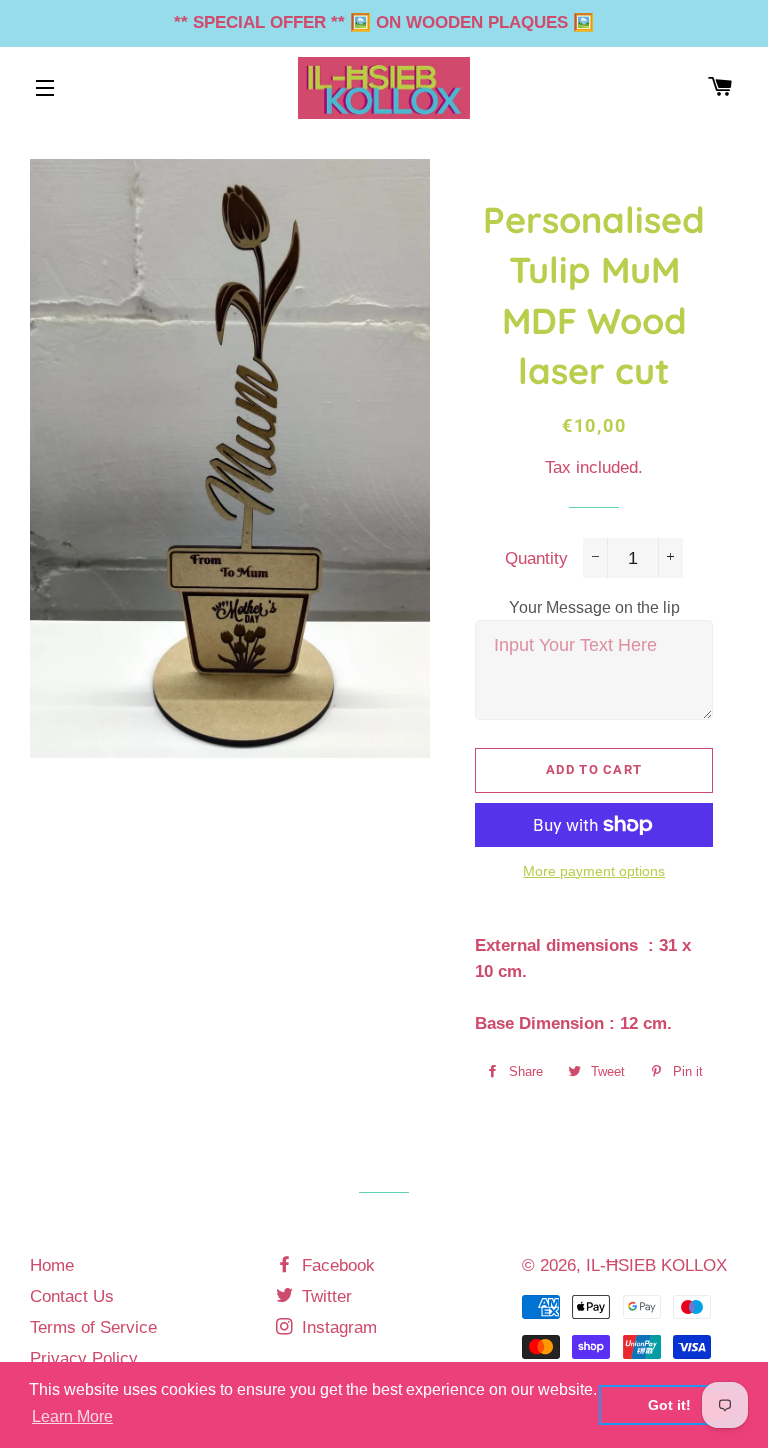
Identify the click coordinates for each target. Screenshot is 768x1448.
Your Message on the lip (594, 607)
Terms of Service (93, 1327)
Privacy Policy (84, 1358)
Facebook (336, 1265)
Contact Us (72, 1296)
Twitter (324, 1296)
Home (52, 1265)
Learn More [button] (72, 1416)
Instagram (337, 1327)
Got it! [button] (669, 1405)
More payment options (594, 871)
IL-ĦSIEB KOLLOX (656, 1265)
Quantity (536, 558)
